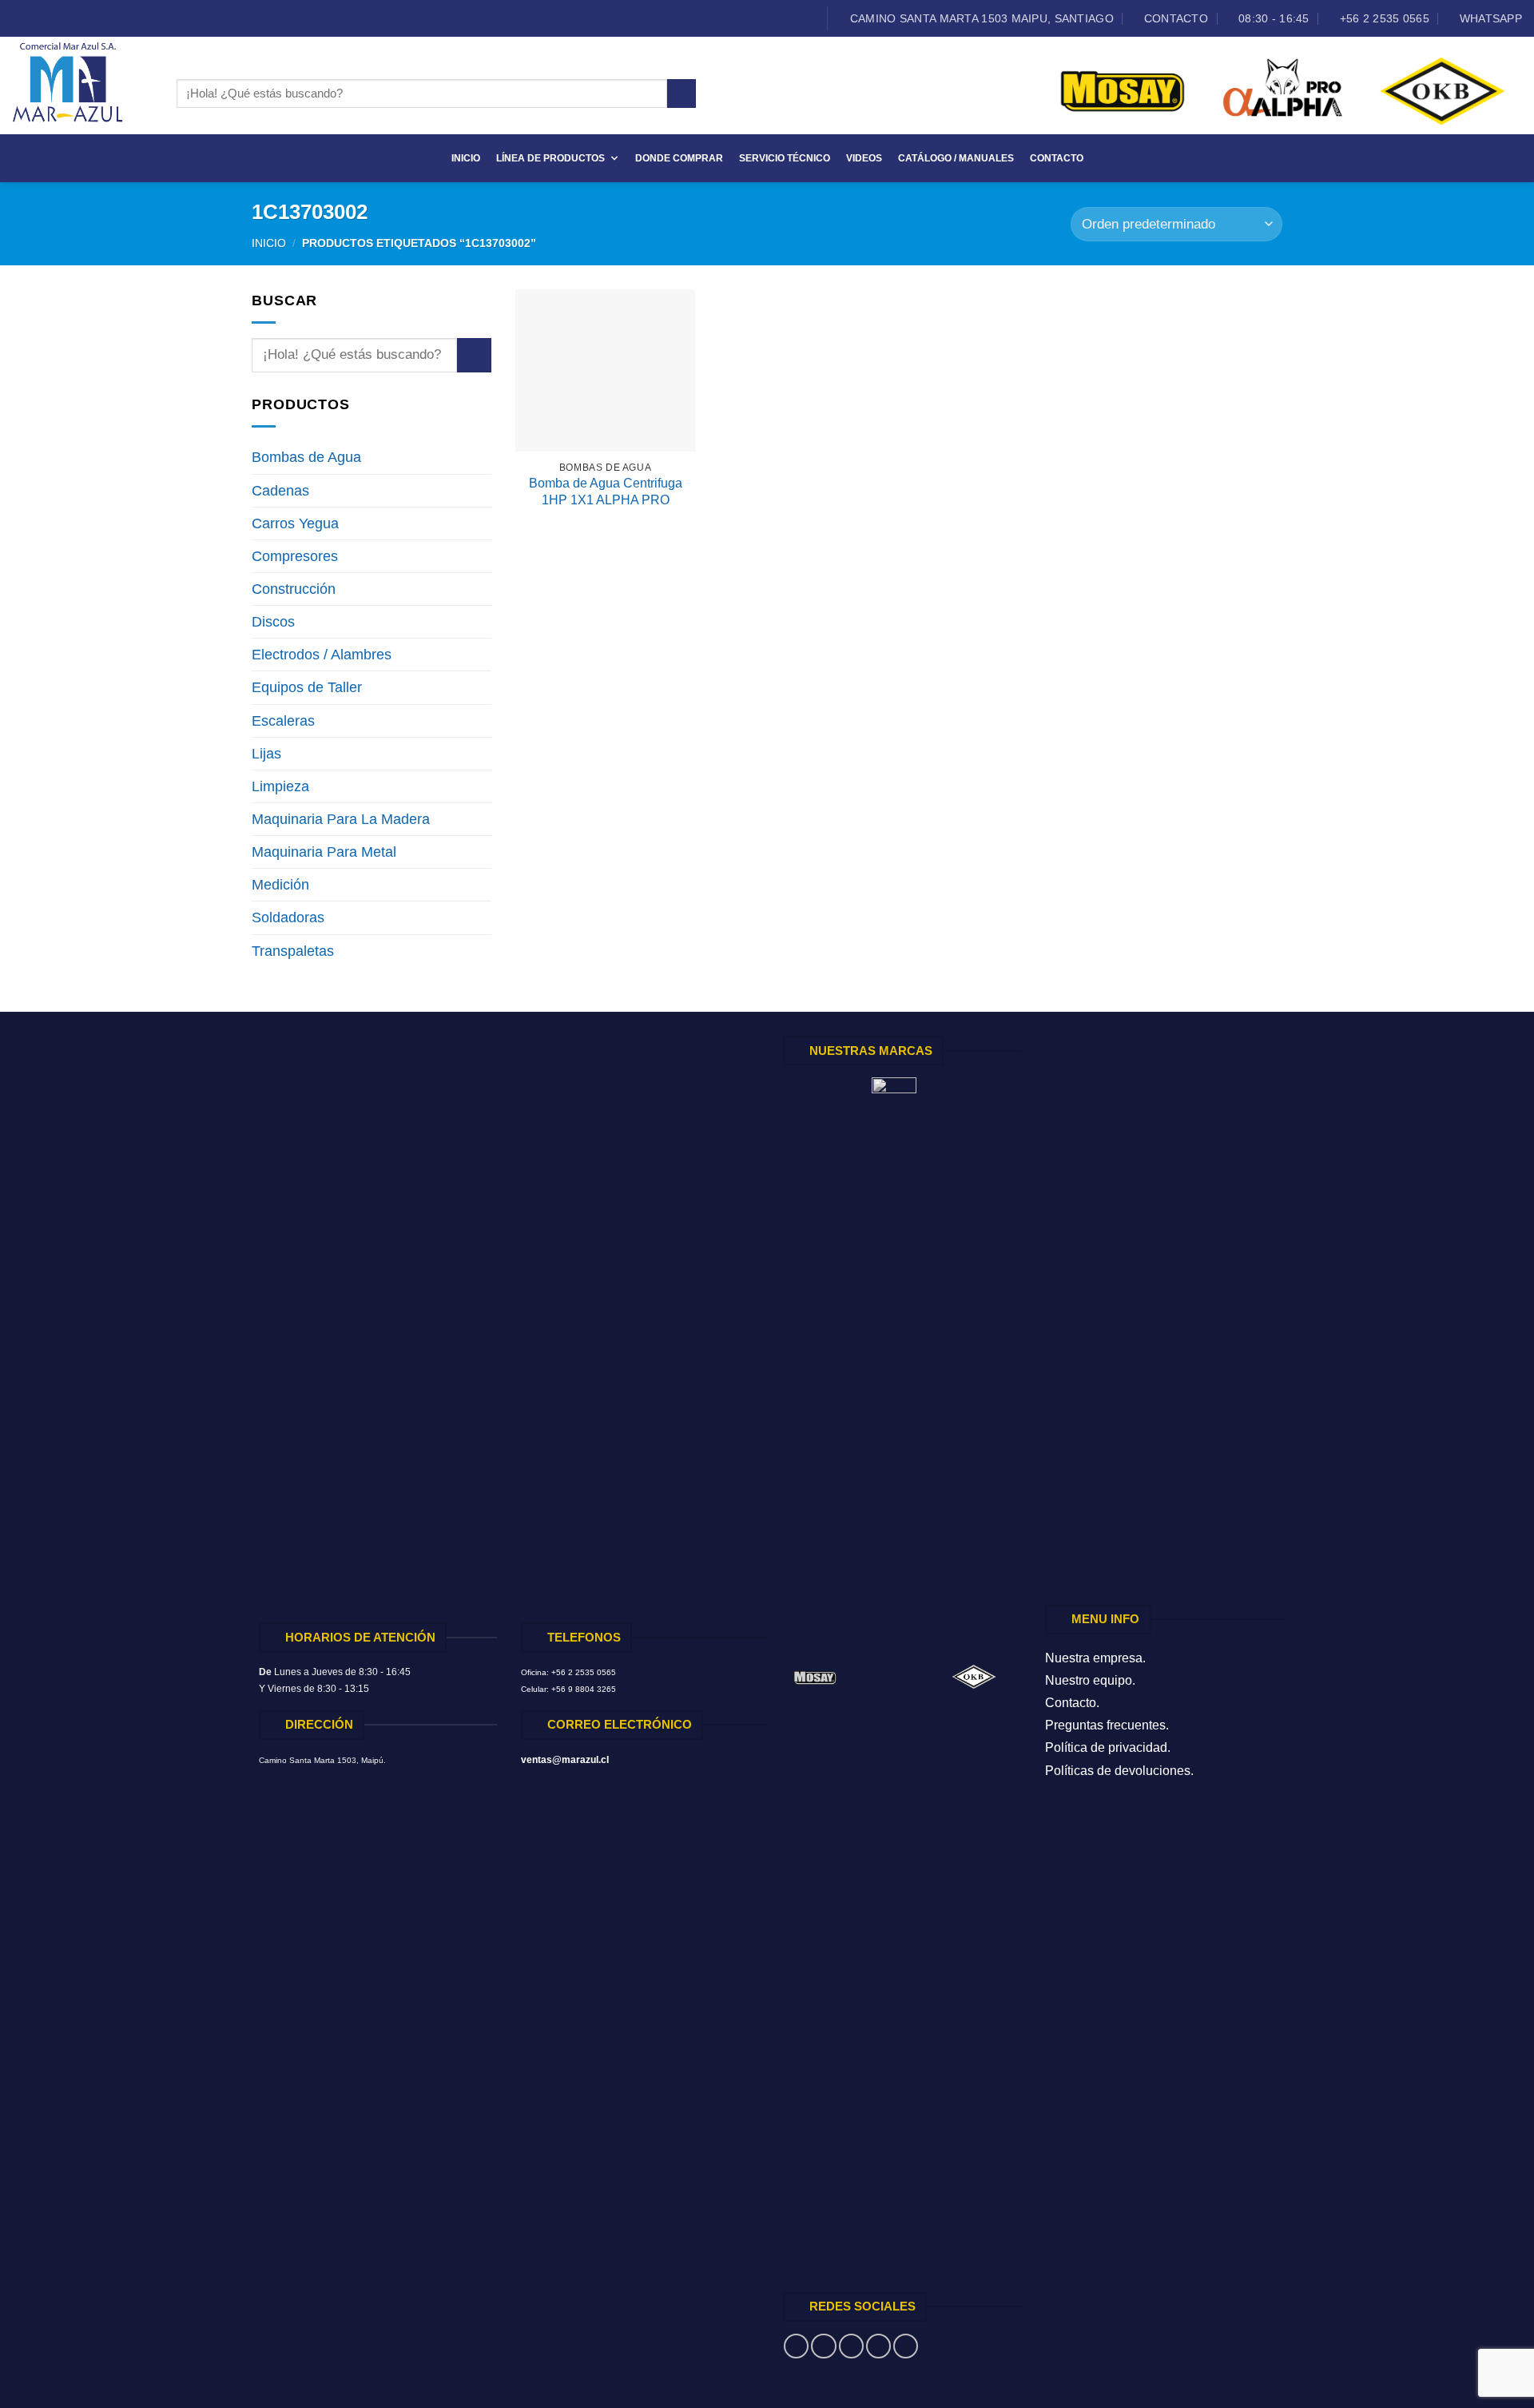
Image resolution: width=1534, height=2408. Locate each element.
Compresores (295, 556)
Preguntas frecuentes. (1107, 1725)
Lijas (266, 754)
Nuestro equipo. (1090, 1680)
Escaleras (283, 721)
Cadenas (280, 491)
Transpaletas (293, 951)
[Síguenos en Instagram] (37, 19)
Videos (864, 158)
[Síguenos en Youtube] (87, 19)
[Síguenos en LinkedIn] (71, 19)
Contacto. (1072, 1703)
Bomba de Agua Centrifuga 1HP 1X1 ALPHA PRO (606, 492)
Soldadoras (288, 917)
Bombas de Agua (306, 457)
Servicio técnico (785, 158)
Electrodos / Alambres (322, 655)
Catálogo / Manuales (956, 158)
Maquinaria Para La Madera (341, 819)
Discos (273, 622)
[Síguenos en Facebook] (20, 19)
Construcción (294, 589)
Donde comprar (679, 158)
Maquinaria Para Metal (324, 852)
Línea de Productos (550, 158)
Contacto (1057, 158)
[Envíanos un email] (54, 19)
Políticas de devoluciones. (1119, 1771)
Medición (280, 885)
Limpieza (280, 786)
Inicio (466, 158)
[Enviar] (682, 94)
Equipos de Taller (307, 687)
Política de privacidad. (1108, 1747)
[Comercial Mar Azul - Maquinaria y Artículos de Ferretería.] (82, 86)
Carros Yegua (295, 523)
